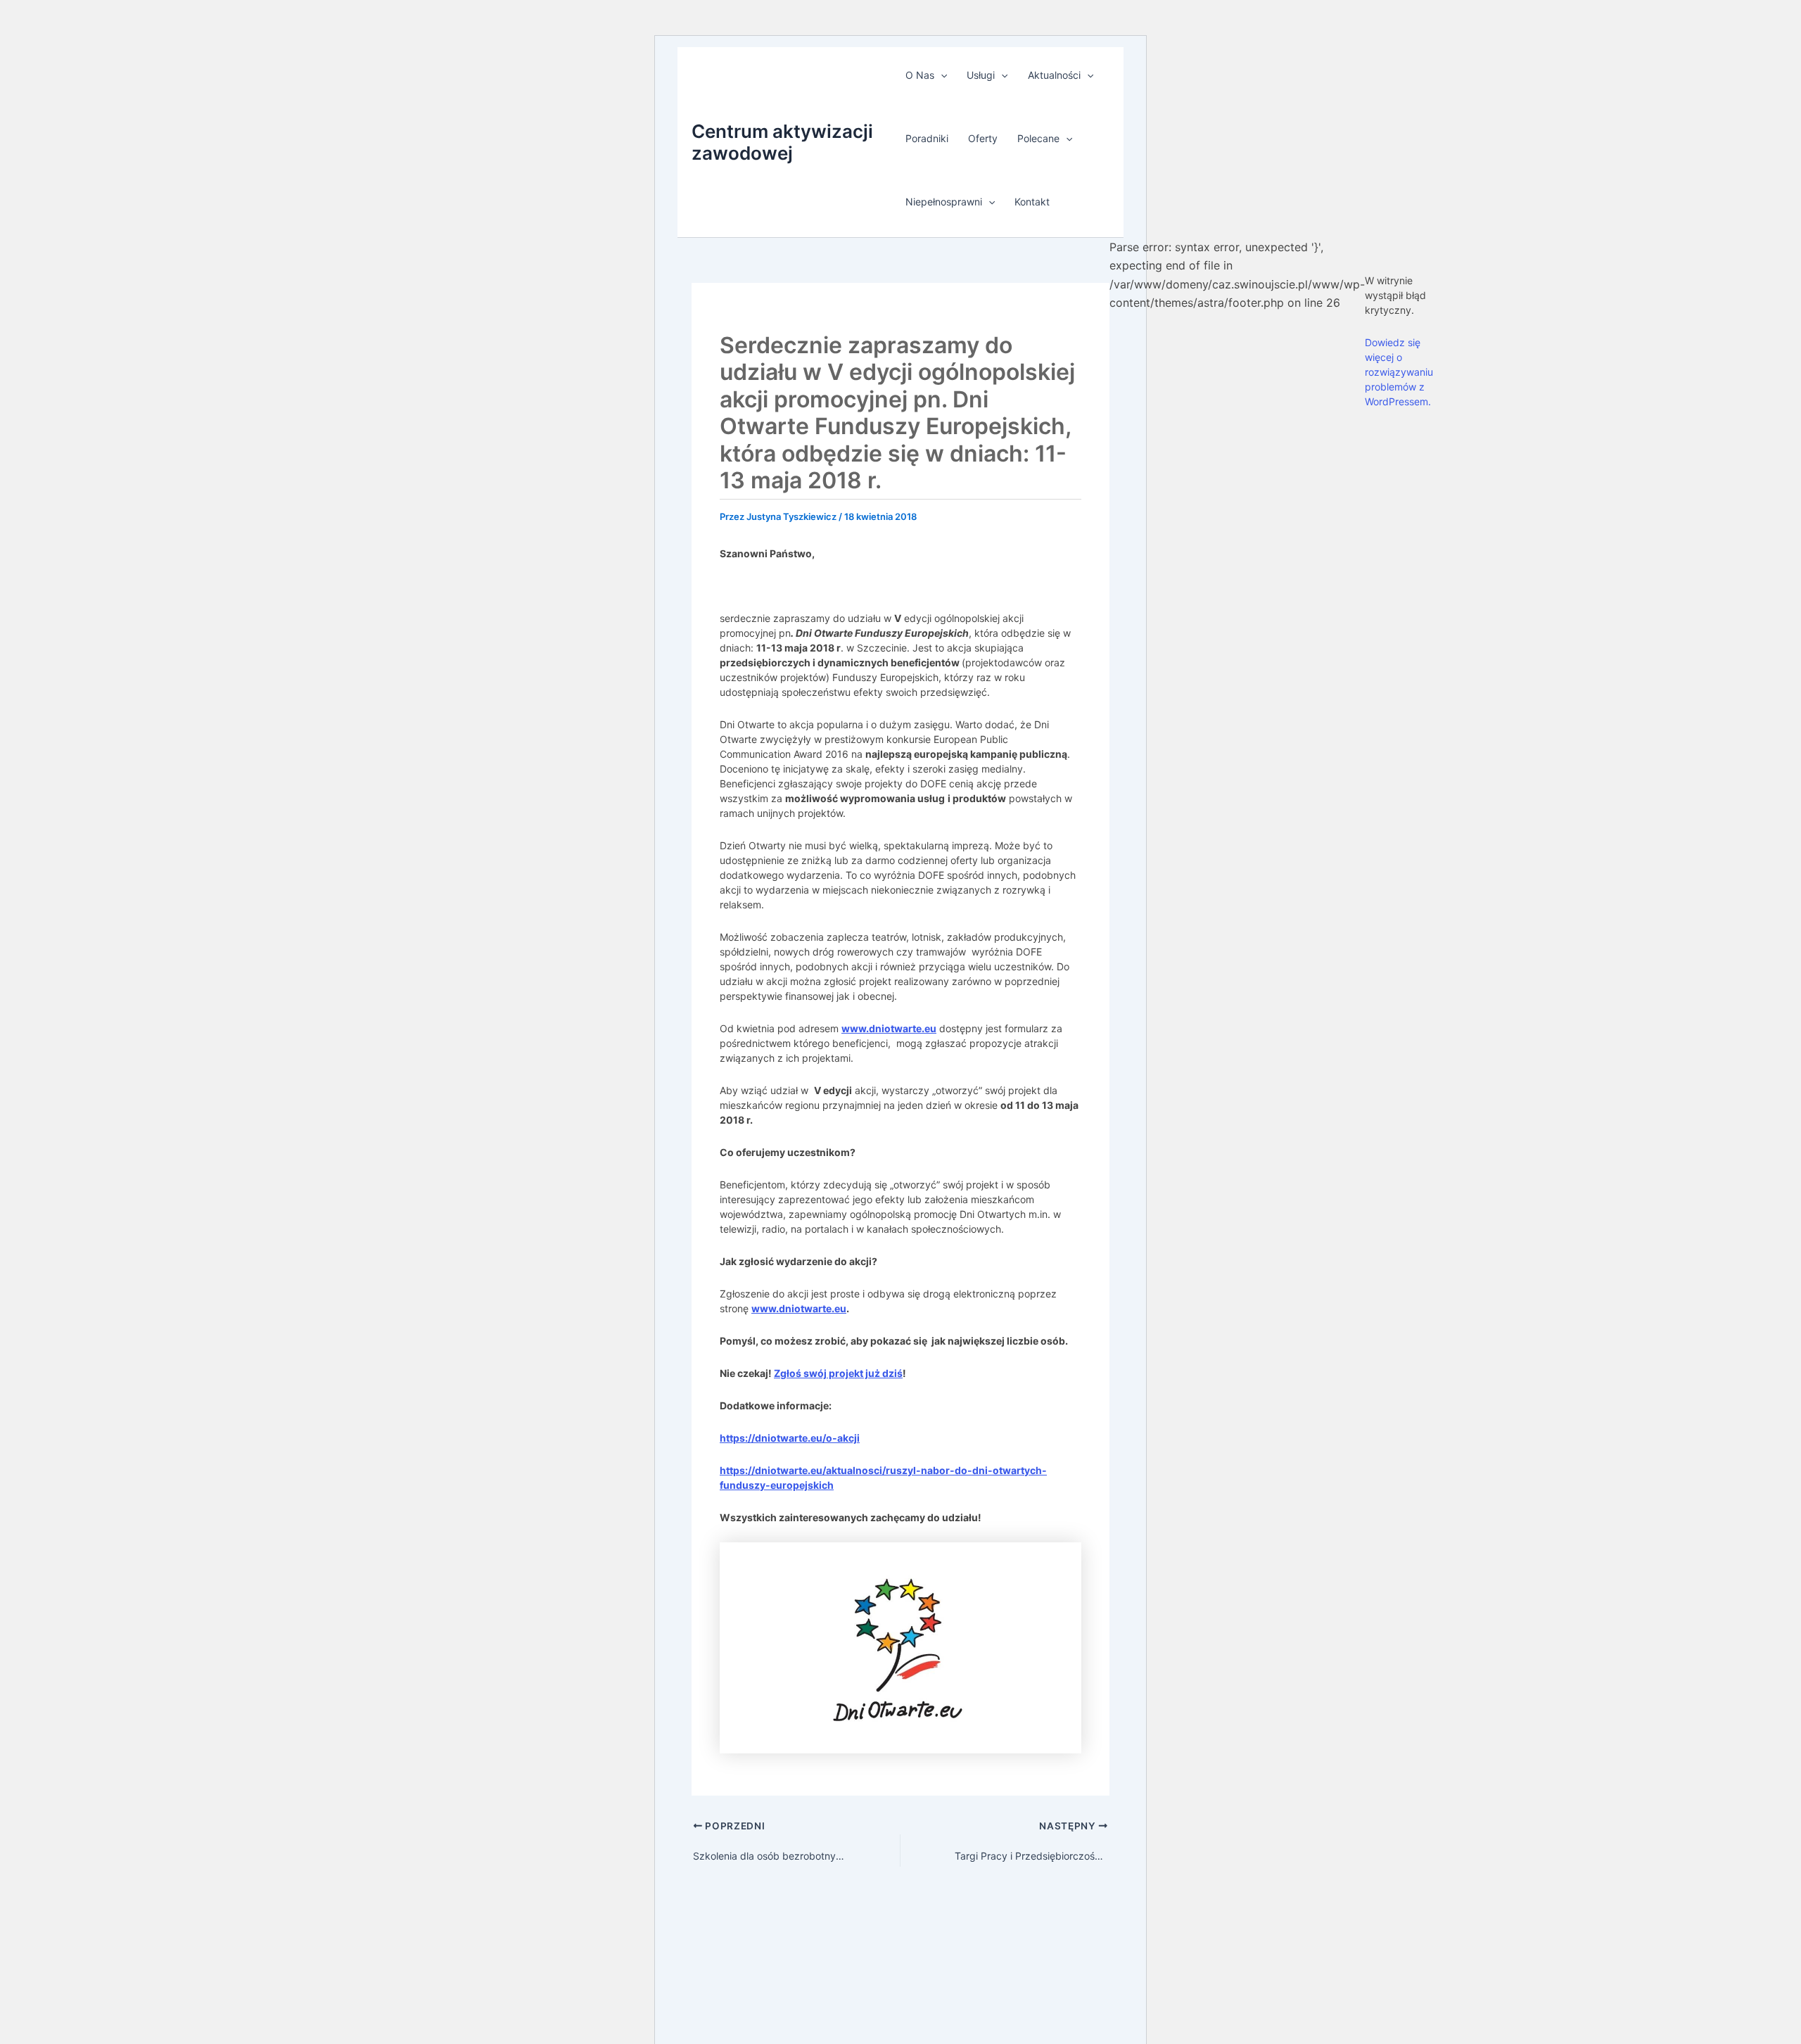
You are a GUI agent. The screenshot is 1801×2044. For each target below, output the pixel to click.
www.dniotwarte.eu (889, 1028)
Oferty (983, 138)
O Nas (920, 75)
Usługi (981, 75)
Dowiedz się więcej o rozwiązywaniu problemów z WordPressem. (1399, 372)
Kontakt (1032, 202)
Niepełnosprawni (944, 202)
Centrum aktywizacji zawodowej (782, 142)
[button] (941, 75)
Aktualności (1054, 75)
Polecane (1038, 138)
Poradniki (927, 138)
